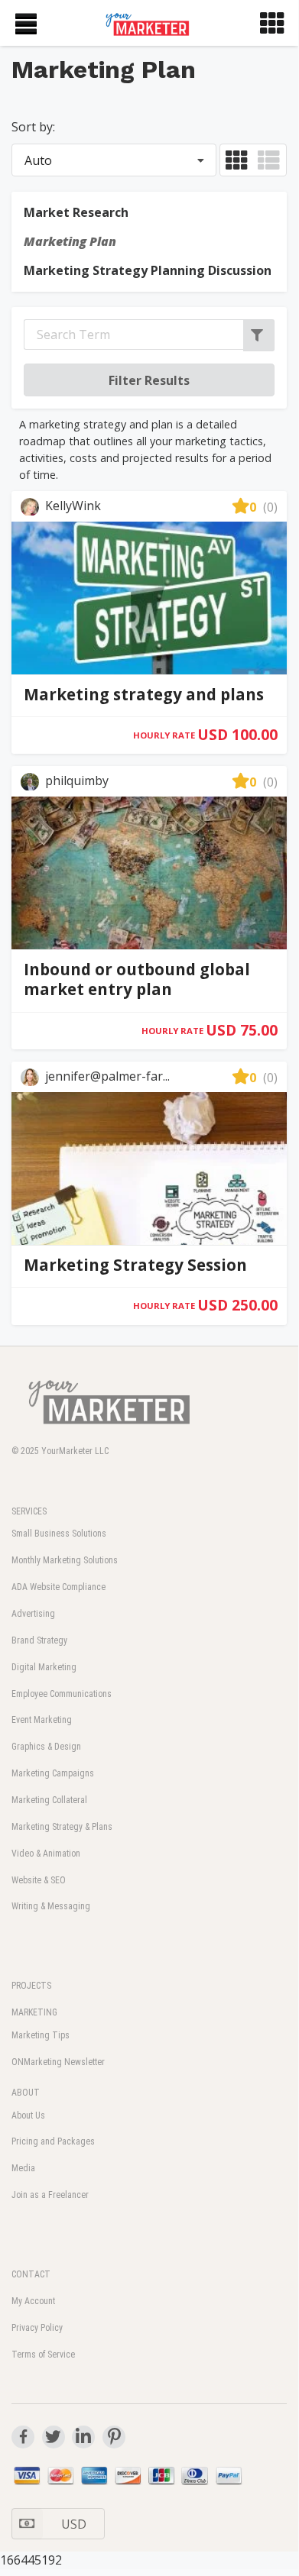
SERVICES (29, 1511)
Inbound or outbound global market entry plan (137, 979)
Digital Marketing (44, 1667)
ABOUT (26, 2093)
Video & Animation (46, 1854)
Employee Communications (62, 1694)
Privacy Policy (37, 2328)
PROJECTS (31, 1986)
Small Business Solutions (59, 1534)
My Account (33, 2301)
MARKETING (34, 2012)
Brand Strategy (39, 1640)
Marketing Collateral (49, 1800)
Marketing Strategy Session (135, 1265)
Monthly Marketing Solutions (65, 1560)
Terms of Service (43, 2355)
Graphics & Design (46, 1747)
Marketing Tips (41, 2035)
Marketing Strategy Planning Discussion (148, 270)
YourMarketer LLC (75, 1451)
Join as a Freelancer (50, 2195)
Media (23, 2168)
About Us (28, 2115)
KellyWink (71, 506)
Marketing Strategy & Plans (62, 1827)
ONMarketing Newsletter (58, 2062)
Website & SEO (39, 1880)
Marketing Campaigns (53, 1773)
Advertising (33, 1614)
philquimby (75, 781)
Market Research (76, 212)
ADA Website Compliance (58, 1587)
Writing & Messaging (51, 1906)
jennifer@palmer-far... (106, 1076)
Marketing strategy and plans (144, 694)
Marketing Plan (70, 241)
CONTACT (31, 2274)
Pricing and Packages (53, 2141)
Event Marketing (42, 1720)
